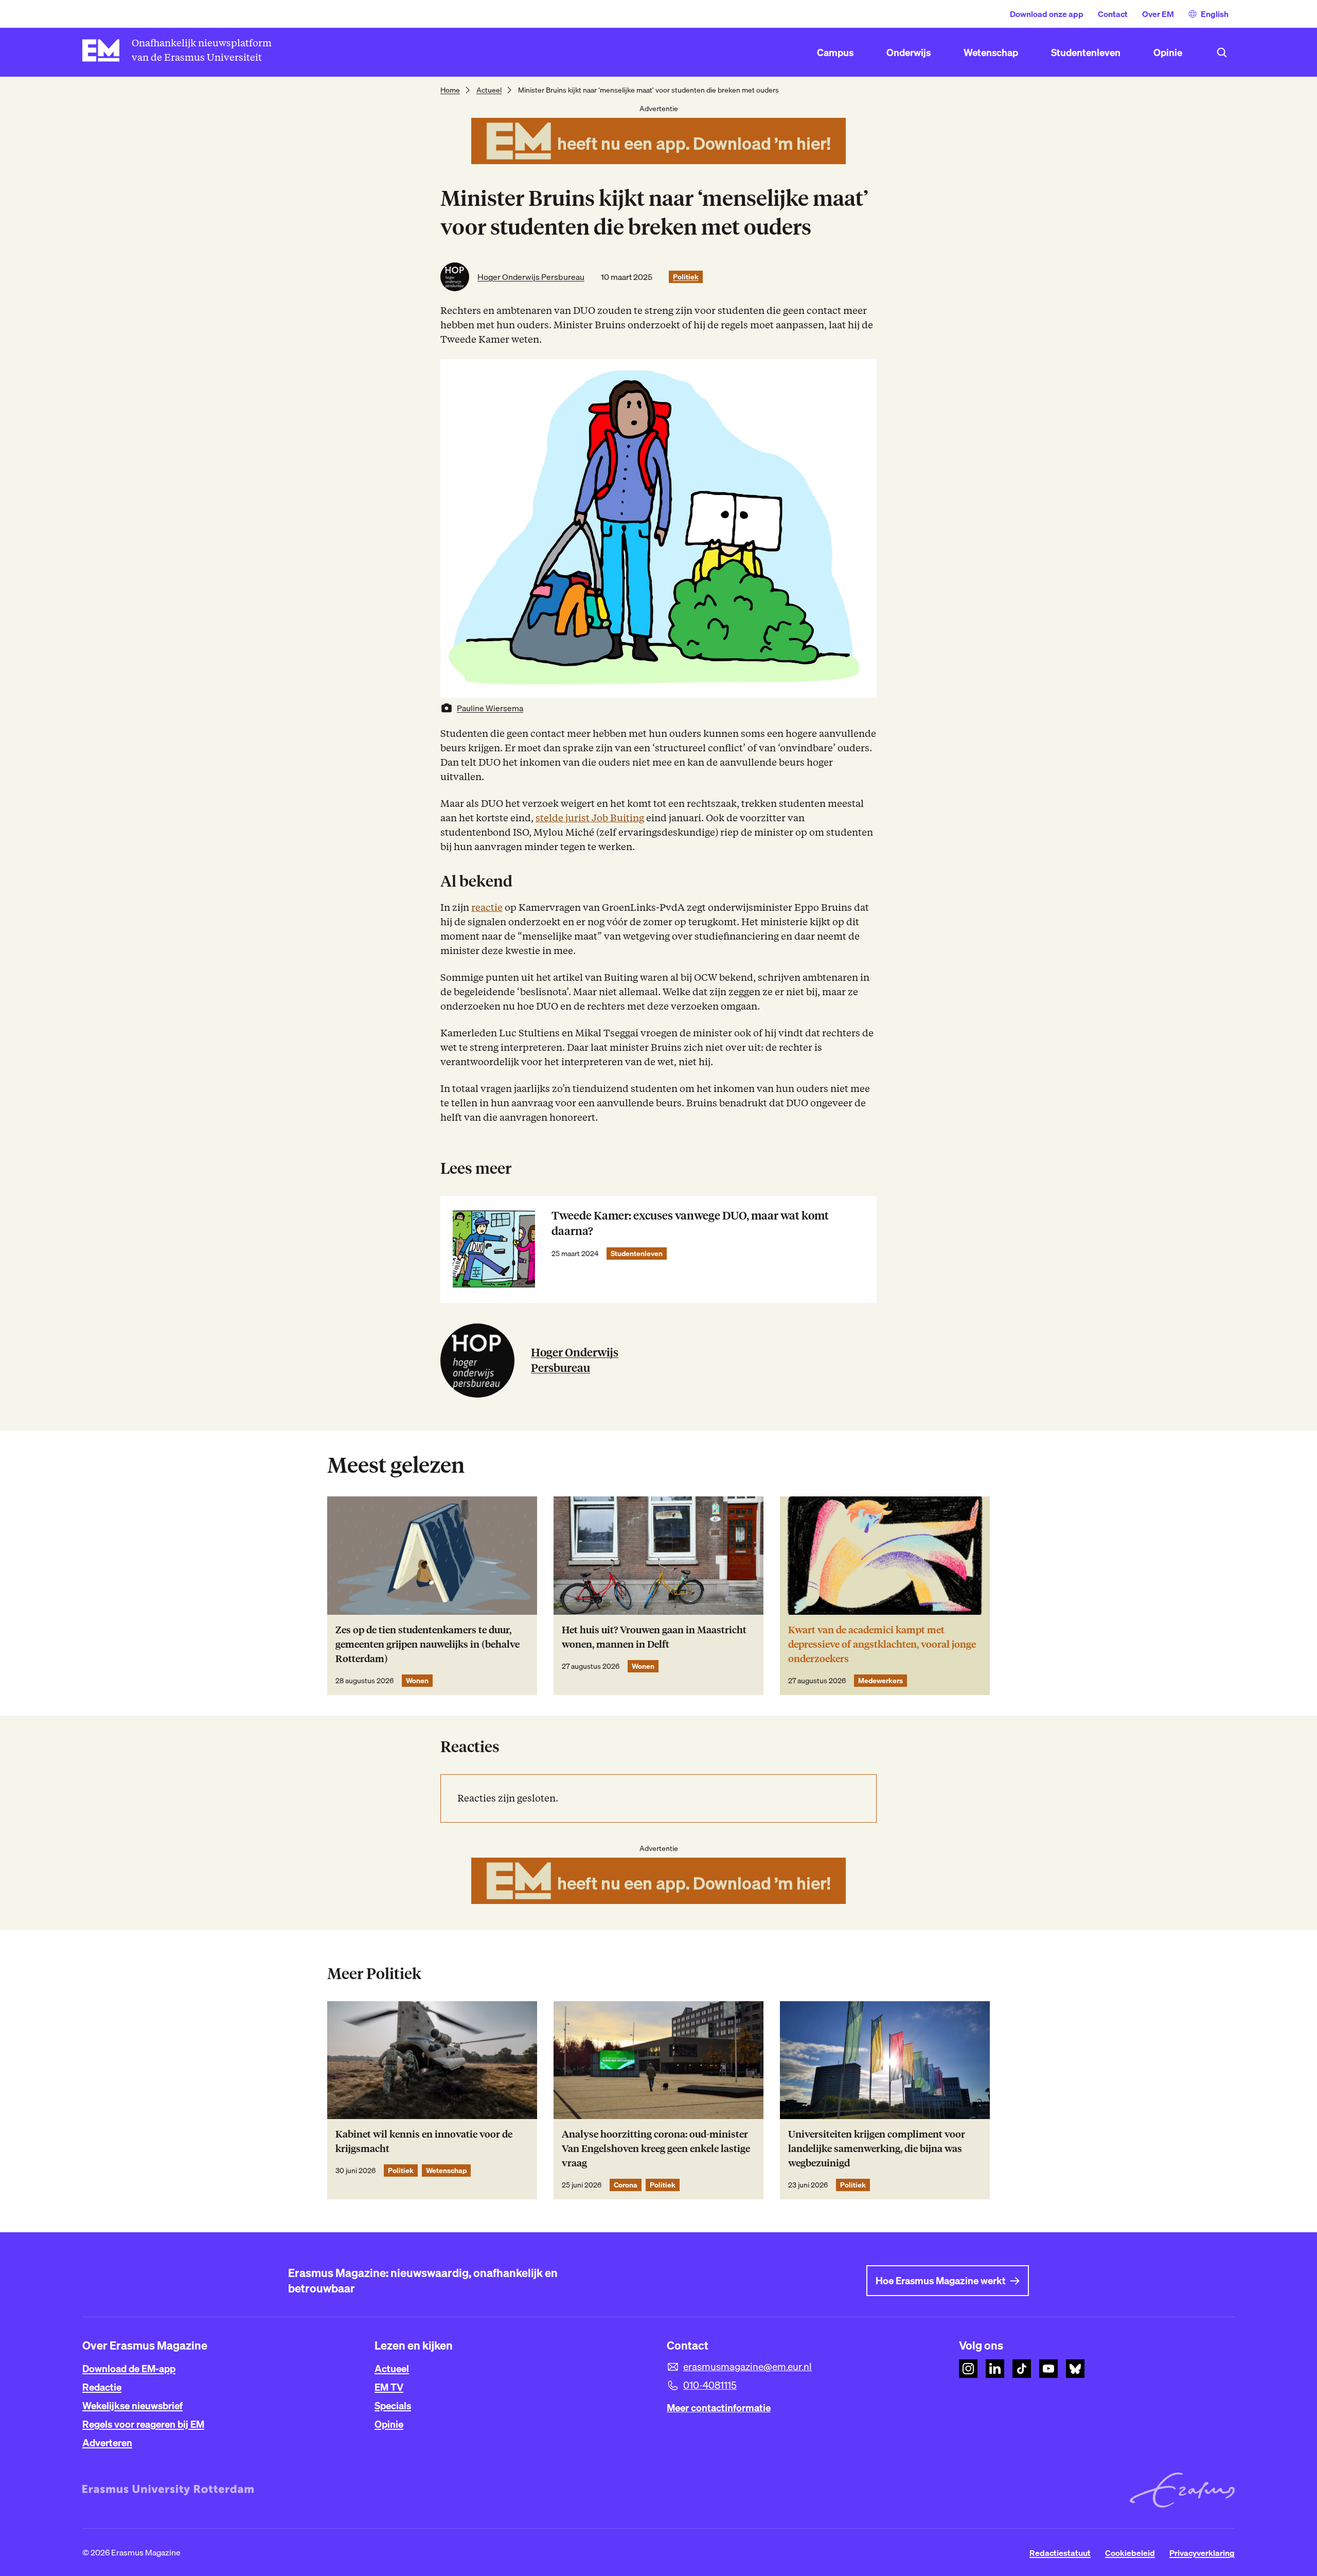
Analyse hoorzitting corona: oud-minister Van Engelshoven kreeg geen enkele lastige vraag (656, 2149)
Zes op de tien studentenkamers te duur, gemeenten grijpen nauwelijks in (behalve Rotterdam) (428, 1644)
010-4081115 (710, 2385)
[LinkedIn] (995, 2369)
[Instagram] (968, 2369)
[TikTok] (1022, 2369)
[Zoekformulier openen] (1222, 52)
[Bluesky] (1075, 2369)
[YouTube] (1048, 2369)
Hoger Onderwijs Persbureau (531, 277)
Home (450, 90)
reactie (487, 907)
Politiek (686, 277)
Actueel (489, 90)
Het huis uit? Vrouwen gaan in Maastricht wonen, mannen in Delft (654, 1637)
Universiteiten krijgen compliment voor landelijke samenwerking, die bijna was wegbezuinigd (877, 2149)
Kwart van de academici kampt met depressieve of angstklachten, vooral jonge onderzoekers (882, 1644)
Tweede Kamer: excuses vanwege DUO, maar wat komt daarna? (690, 1223)
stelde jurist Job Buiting (590, 818)
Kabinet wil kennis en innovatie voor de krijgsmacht (424, 2141)
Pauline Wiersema (490, 708)
